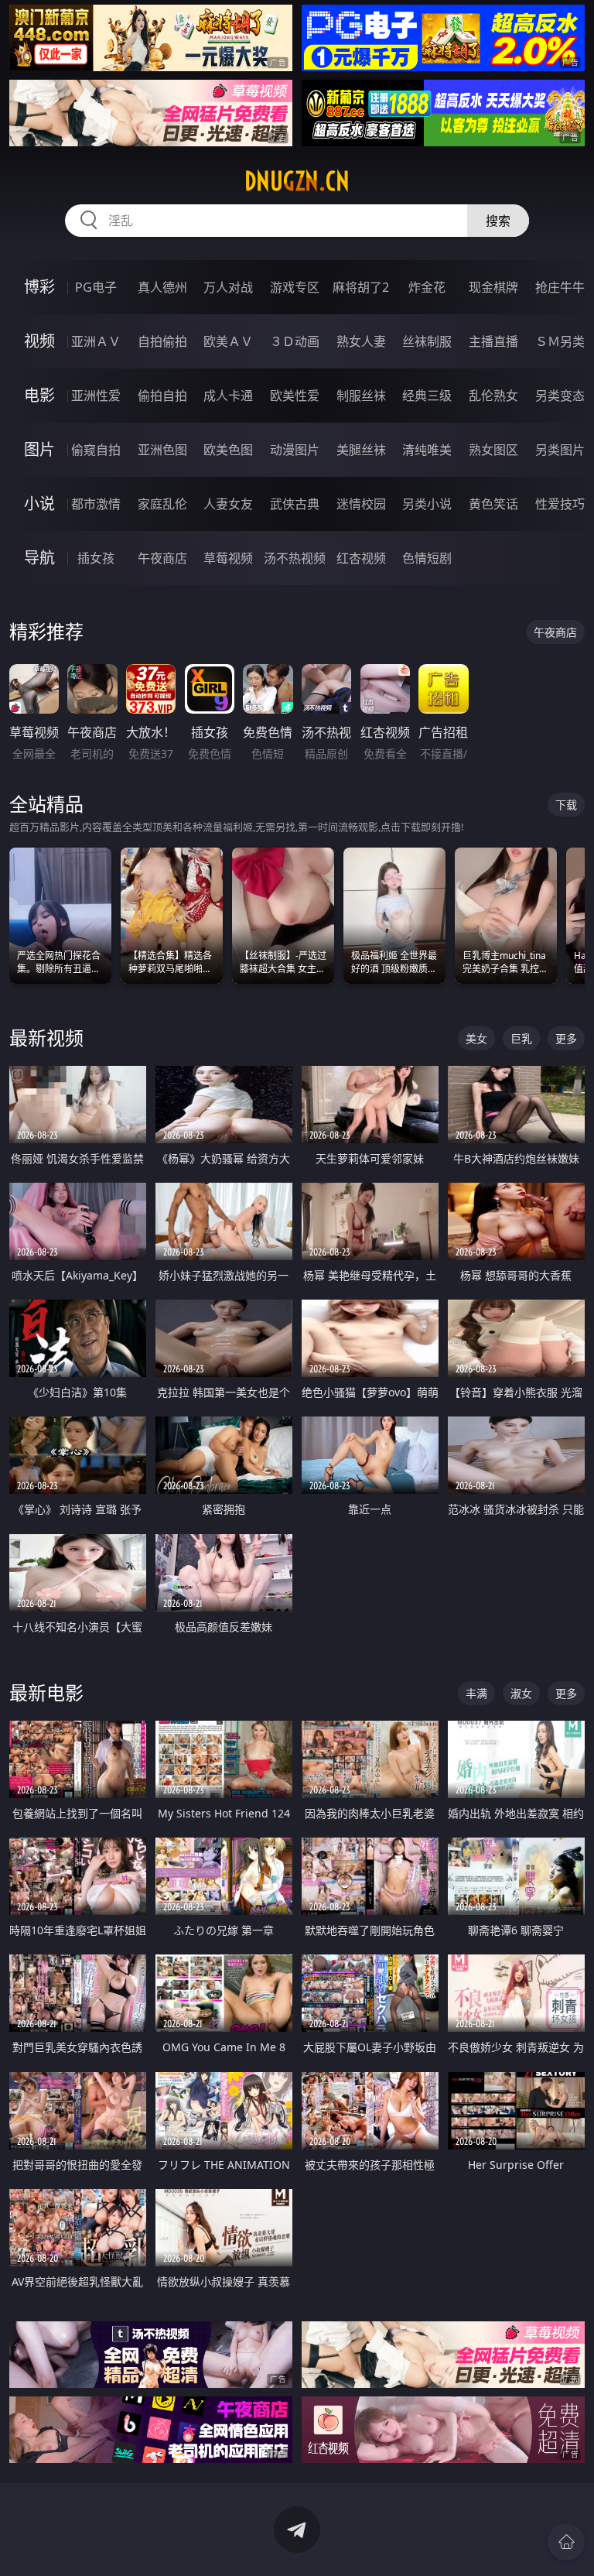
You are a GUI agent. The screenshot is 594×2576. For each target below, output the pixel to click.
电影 (39, 395)
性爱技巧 (560, 504)
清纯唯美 (427, 450)
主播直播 (493, 341)
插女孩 (96, 558)
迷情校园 (361, 504)
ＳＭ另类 (560, 341)
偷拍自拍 (162, 396)
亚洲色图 (162, 450)
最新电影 (46, 1692)
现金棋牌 (493, 287)
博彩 (39, 287)
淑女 (521, 1693)
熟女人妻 (361, 341)
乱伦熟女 (493, 396)
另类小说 (427, 504)
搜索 (498, 221)
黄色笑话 (493, 504)
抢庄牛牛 (560, 287)
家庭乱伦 (162, 504)
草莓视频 (228, 558)
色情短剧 (427, 558)
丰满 (476, 1693)
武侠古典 (295, 504)
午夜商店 (162, 558)
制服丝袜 (361, 396)
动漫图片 (295, 450)
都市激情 (96, 504)
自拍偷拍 (162, 341)
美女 (476, 1038)
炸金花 (427, 287)
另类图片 (560, 450)
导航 (39, 558)
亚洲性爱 (96, 396)
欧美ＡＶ (228, 341)
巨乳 (521, 1038)
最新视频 (46, 1038)
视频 (39, 341)
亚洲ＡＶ (96, 341)
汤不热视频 (295, 558)
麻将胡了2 (361, 287)
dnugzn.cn (297, 181)
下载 (566, 805)
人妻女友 (228, 504)
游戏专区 (295, 287)
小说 (39, 504)
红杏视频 (361, 558)
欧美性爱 (295, 396)
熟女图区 (493, 450)
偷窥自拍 (96, 450)
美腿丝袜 (361, 450)
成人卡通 (228, 396)
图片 (39, 449)
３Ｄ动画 (295, 341)
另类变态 (560, 396)
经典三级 (427, 396)
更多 (566, 1038)
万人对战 (228, 287)
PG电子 (96, 287)
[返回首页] (566, 2542)
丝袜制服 (427, 341)
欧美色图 (228, 450)
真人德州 (162, 287)
